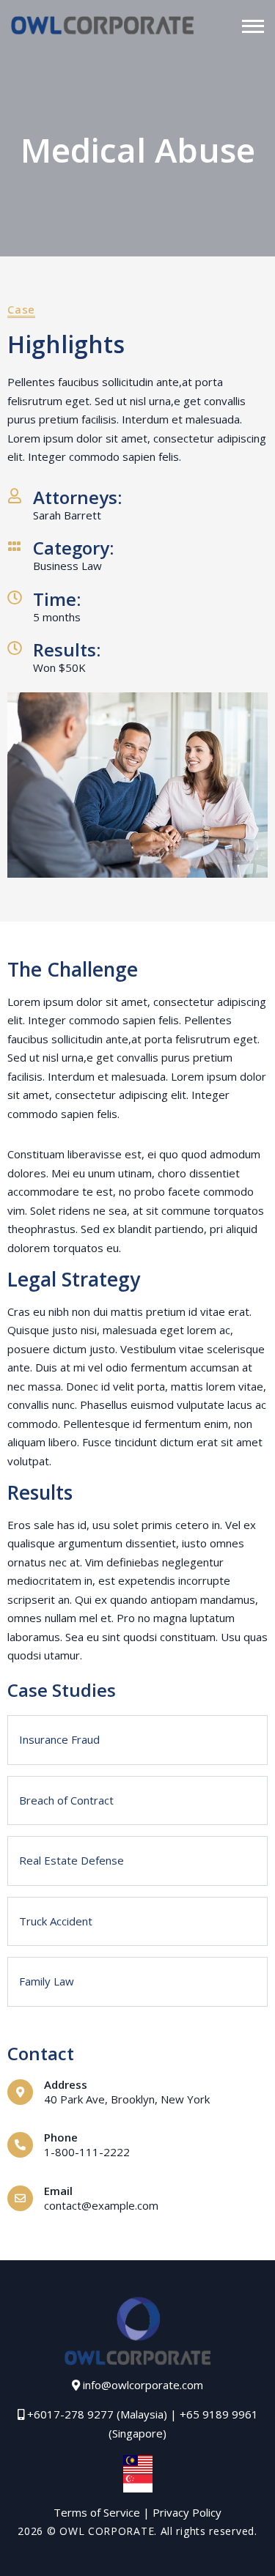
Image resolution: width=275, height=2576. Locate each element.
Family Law (47, 1981)
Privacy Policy (187, 2512)
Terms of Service (97, 2512)
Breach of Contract (66, 1800)
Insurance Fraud (59, 1739)
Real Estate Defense (71, 1860)
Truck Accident (56, 1921)
